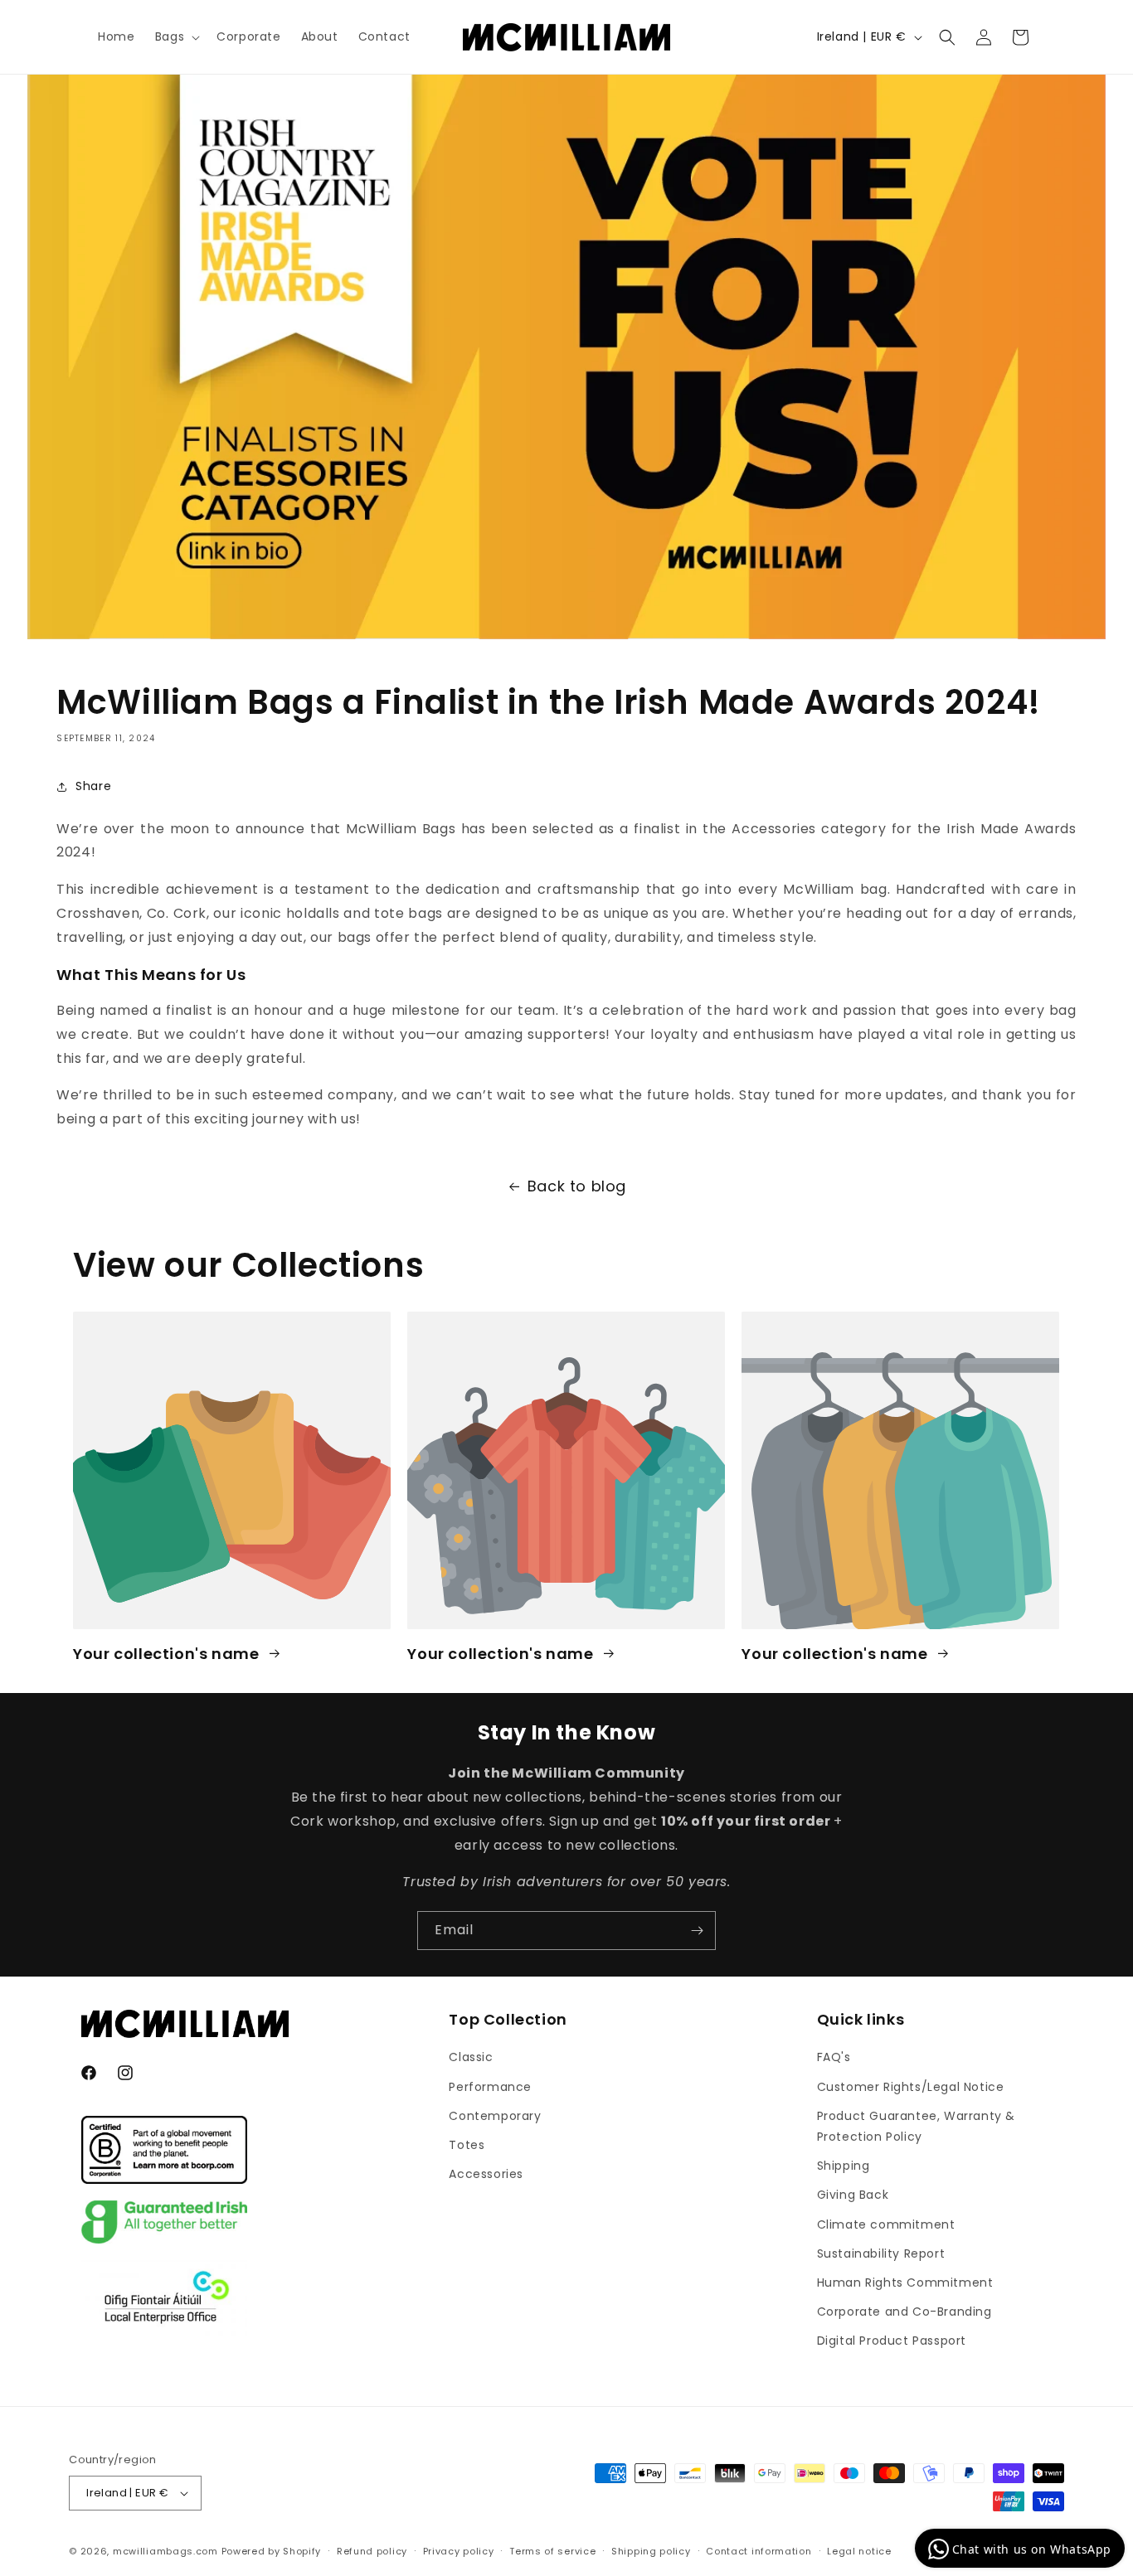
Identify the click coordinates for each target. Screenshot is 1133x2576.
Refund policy (372, 2551)
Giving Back (853, 2195)
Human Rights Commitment (905, 2283)
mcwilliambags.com (165, 2551)
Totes (467, 2145)
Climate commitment (886, 2224)
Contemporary (495, 2116)
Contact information (759, 2551)
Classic (471, 2058)
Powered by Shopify (272, 2551)
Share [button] (93, 786)
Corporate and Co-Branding (904, 2312)
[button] (176, 36)
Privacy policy (459, 2551)
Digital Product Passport (892, 2341)
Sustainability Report (881, 2253)
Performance (490, 2087)
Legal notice (859, 2551)
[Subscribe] (697, 1931)
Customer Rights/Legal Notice (911, 2087)
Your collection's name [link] (168, 1653)
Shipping (844, 2166)
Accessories (486, 2174)
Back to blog (577, 1186)
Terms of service (552, 2551)
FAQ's (834, 2058)
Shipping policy (651, 2551)
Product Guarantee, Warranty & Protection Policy (916, 2126)
